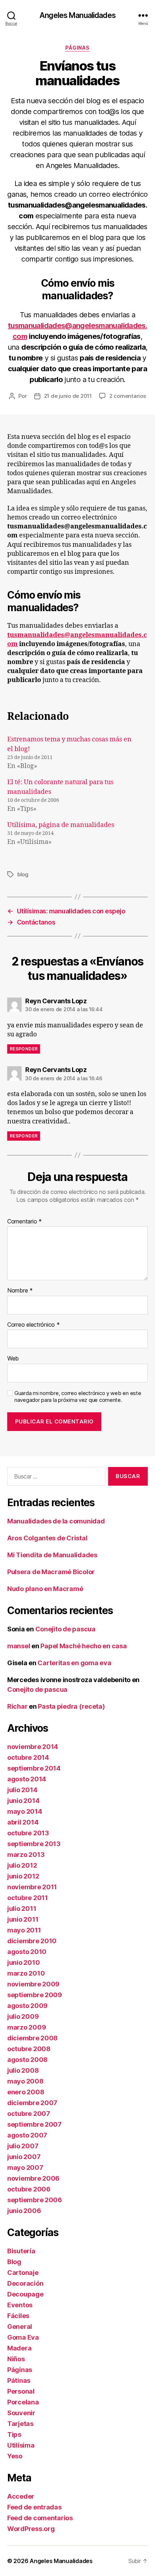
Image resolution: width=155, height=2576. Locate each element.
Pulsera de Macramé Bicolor (51, 1572)
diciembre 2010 (32, 1941)
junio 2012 (23, 1876)
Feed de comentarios (40, 2518)
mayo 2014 (25, 1811)
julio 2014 (22, 1790)
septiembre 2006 (35, 2200)
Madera (19, 2348)
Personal (21, 2391)
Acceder (21, 2496)
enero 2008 (26, 2092)
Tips (14, 2434)
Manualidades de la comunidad (56, 1521)
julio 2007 (23, 2146)
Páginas (77, 48)
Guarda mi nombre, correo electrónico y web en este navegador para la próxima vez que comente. (78, 1397)
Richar (17, 1706)
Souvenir (21, 2413)
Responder (24, 1049)
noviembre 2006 (33, 2178)
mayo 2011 (24, 1930)
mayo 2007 (25, 2168)
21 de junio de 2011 (68, 396)
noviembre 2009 (33, 1984)
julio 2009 (23, 2016)
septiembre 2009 (35, 1995)
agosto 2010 (27, 1952)
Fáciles (18, 2316)
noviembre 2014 (33, 1747)
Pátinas (19, 2380)
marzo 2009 (26, 2027)
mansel (19, 1646)
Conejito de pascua (65, 1629)
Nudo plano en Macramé (45, 1589)
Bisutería (21, 2251)
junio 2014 (23, 1801)
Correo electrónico (34, 1325)
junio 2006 (24, 2211)
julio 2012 (22, 1865)
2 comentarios (128, 396)
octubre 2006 (29, 2189)
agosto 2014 (27, 1779)
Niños (16, 2359)
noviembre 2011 (32, 1887)
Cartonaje (23, 2273)
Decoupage (25, 2294)
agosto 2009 (27, 2006)
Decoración (25, 2283)
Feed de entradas (34, 2507)
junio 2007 (24, 2157)
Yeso (15, 2456)
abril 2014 (23, 1822)
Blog (14, 2262)
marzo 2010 (26, 1973)
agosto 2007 (27, 2135)
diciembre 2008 (32, 2038)
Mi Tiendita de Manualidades (52, 1555)
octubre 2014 (28, 1757)
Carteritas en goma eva (74, 1663)
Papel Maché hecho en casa (83, 1646)
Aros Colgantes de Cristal (47, 1538)
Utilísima (21, 2445)
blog (23, 874)
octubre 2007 (29, 2114)
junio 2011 (23, 1919)
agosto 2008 (27, 2060)
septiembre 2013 (34, 1844)
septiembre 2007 (34, 2124)
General (20, 2327)
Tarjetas (20, 2424)
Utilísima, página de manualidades (61, 825)
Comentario (25, 1222)
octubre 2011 (28, 1898)
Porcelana (23, 2402)
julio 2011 (22, 1909)
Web (13, 1359)
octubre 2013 (28, 1833)
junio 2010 (23, 1962)
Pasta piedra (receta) (71, 1706)
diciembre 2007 (32, 2103)
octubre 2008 (29, 2049)
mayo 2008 (25, 2081)
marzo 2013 (26, 1855)
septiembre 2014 (34, 1768)
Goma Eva (23, 2337)
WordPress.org (31, 2529)
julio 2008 (23, 2070)
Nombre (20, 1291)
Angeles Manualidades (77, 15)
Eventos (20, 2305)
